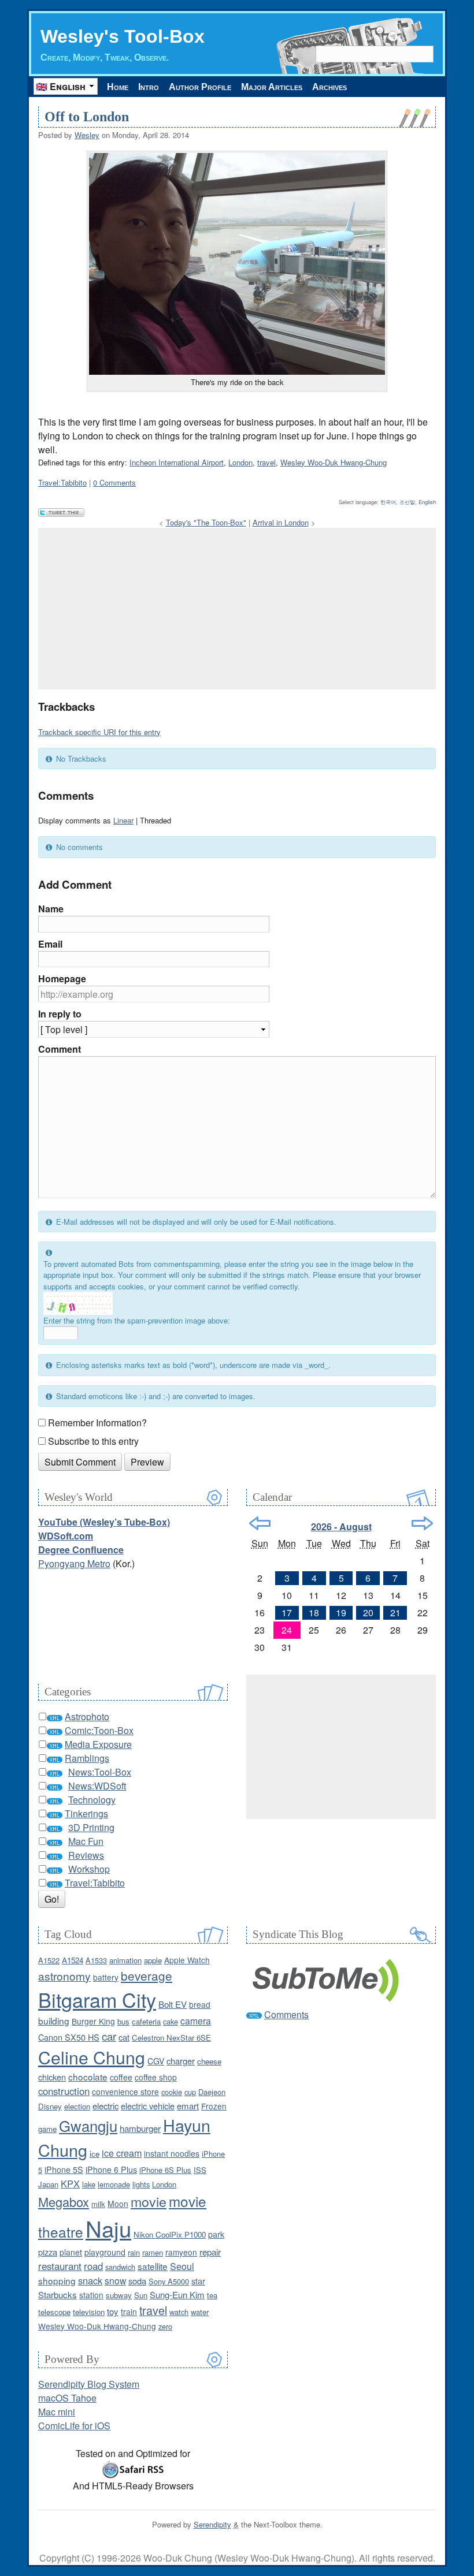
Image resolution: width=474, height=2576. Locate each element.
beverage (147, 1975)
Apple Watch (187, 1960)
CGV (156, 2061)
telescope (54, 2312)
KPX (70, 2183)
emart (188, 2106)
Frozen (214, 2106)
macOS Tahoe (67, 2398)
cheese (209, 2061)
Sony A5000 (169, 2281)
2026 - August (341, 1526)
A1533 (96, 1960)
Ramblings (87, 1758)
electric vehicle (148, 2106)
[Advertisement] (237, 609)
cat (124, 2037)
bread (200, 2004)
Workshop (89, 1869)
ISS (200, 2170)
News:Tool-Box (100, 1772)
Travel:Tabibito (62, 482)
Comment (60, 1049)
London (240, 462)
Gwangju (88, 2125)
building (54, 2020)
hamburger (140, 2128)
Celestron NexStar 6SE (171, 2038)
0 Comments (114, 482)
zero (165, 2326)
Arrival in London (281, 522)
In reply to (60, 1014)
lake (89, 2184)
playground (105, 2252)
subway (119, 2295)
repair (210, 2252)
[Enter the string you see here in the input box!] (78, 1303)
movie (149, 2201)
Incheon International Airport (177, 462)
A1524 (73, 1960)
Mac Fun (86, 1841)
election (77, 2106)
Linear (123, 820)
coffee (121, 2077)
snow (115, 2280)
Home (118, 87)
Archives (329, 87)
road (93, 2266)
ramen (153, 2252)
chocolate (88, 2077)
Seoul (182, 2266)
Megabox (64, 2202)
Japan (48, 2184)
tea (212, 2295)
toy (113, 2311)
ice (95, 2154)
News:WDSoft (97, 1786)
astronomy (64, 1976)
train (129, 2312)
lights (141, 2184)
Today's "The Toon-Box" (206, 522)
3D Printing (91, 1827)
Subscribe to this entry (93, 1441)
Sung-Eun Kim (177, 2294)
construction (64, 2091)
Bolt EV (173, 2004)
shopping (57, 2280)
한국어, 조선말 (398, 502)
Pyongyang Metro (74, 1563)
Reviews (86, 1855)
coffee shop (156, 2077)
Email (50, 944)
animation (125, 1960)
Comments (286, 2014)
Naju (108, 2228)
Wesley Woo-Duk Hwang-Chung (334, 462)
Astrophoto (87, 1716)
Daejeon (212, 2092)
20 (368, 1613)
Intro (149, 87)
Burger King (93, 2021)
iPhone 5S (64, 2169)
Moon (118, 2204)
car (109, 2036)
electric (105, 2106)
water (200, 2312)
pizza (48, 2252)
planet (71, 2252)
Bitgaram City (97, 1999)
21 (395, 1613)
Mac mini (57, 2412)
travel (266, 462)
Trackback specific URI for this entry (99, 732)
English (427, 502)
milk (98, 2204)
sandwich (120, 2267)
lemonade (114, 2184)
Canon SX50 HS (69, 2037)
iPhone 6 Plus (111, 2169)
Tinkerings (86, 1813)
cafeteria (146, 2021)
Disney (50, 2106)
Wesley (87, 135)
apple (153, 1960)
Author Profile (200, 87)
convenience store (125, 2092)
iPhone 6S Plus (165, 2170)
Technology (92, 1800)
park (216, 2234)
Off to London (87, 117)
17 (287, 1613)
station (91, 2295)
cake (171, 2021)
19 (341, 1613)
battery (106, 1977)
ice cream (122, 2153)
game (47, 2129)
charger (181, 2061)
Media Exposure (98, 1744)
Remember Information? (97, 1423)
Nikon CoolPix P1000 (170, 2234)
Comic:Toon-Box (99, 1730)
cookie (172, 2092)
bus (123, 2021)
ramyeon (181, 2252)
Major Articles (272, 87)
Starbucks (58, 2294)
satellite (153, 2266)
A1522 (49, 1960)
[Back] (260, 1523)
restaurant (60, 2266)
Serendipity (212, 2524)
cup (190, 2092)
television (89, 2312)
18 (314, 1613)
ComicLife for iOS (74, 2426)
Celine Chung (92, 2057)
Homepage (62, 978)
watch (179, 2312)
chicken (52, 2077)
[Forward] (422, 1523)
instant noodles (172, 2153)
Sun (141, 2295)
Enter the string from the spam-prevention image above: (137, 1320)
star (198, 2281)
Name (51, 909)
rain (134, 2252)
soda (137, 2281)
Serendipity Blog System (89, 2384)
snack (90, 2280)
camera (196, 2020)
